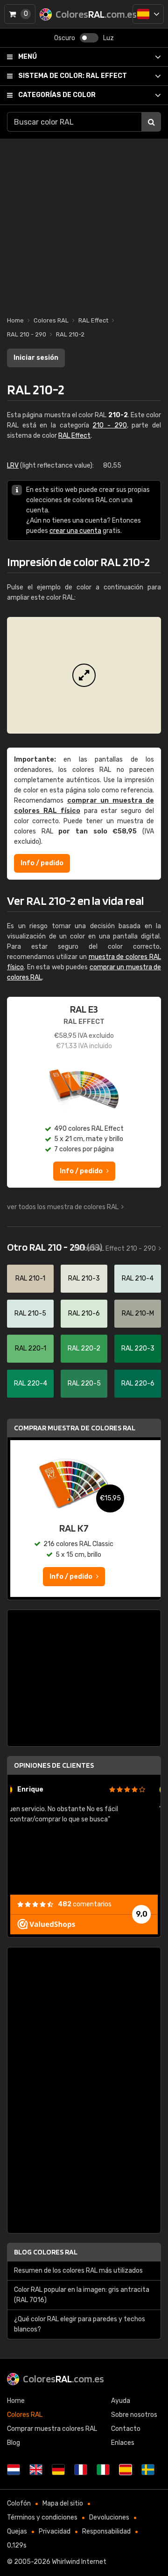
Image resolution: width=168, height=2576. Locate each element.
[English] (36, 2470)
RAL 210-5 (30, 1313)
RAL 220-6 (138, 1383)
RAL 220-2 (84, 1348)
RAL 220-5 (84, 1383)
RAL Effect (73, 76)
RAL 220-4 (31, 1383)
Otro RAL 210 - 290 (55, 1247)
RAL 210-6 (84, 1313)
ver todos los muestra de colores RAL (63, 1207)
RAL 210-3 (84, 1278)
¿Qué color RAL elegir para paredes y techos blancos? (80, 2324)
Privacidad (55, 2531)
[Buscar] (151, 122)
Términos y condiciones (42, 2517)
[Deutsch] (58, 2470)
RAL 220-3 (138, 1348)
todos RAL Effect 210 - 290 (115, 1249)
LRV (13, 465)
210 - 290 (109, 425)
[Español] (148, 14)
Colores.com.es (63, 2379)
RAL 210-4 (138, 1278)
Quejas (17, 2531)
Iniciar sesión (36, 358)
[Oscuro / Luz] (89, 38)
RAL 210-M (138, 1313)
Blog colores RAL (46, 2252)
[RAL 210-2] (84, 675)
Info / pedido (42, 863)
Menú (28, 57)
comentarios (85, 1904)
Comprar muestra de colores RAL (75, 1428)
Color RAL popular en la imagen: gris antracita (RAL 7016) (82, 2295)
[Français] (81, 2470)
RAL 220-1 (31, 1348)
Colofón (19, 2503)
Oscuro (65, 38)
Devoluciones (109, 2517)
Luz (108, 38)
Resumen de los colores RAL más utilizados (78, 2271)
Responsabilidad (106, 2531)
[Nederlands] (14, 2470)
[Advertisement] (84, 223)
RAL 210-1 (30, 1278)
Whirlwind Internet (79, 2562)
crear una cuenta (75, 531)
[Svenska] (148, 2470)
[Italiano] (103, 2470)
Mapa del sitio (63, 2503)
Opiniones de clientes (54, 1765)
